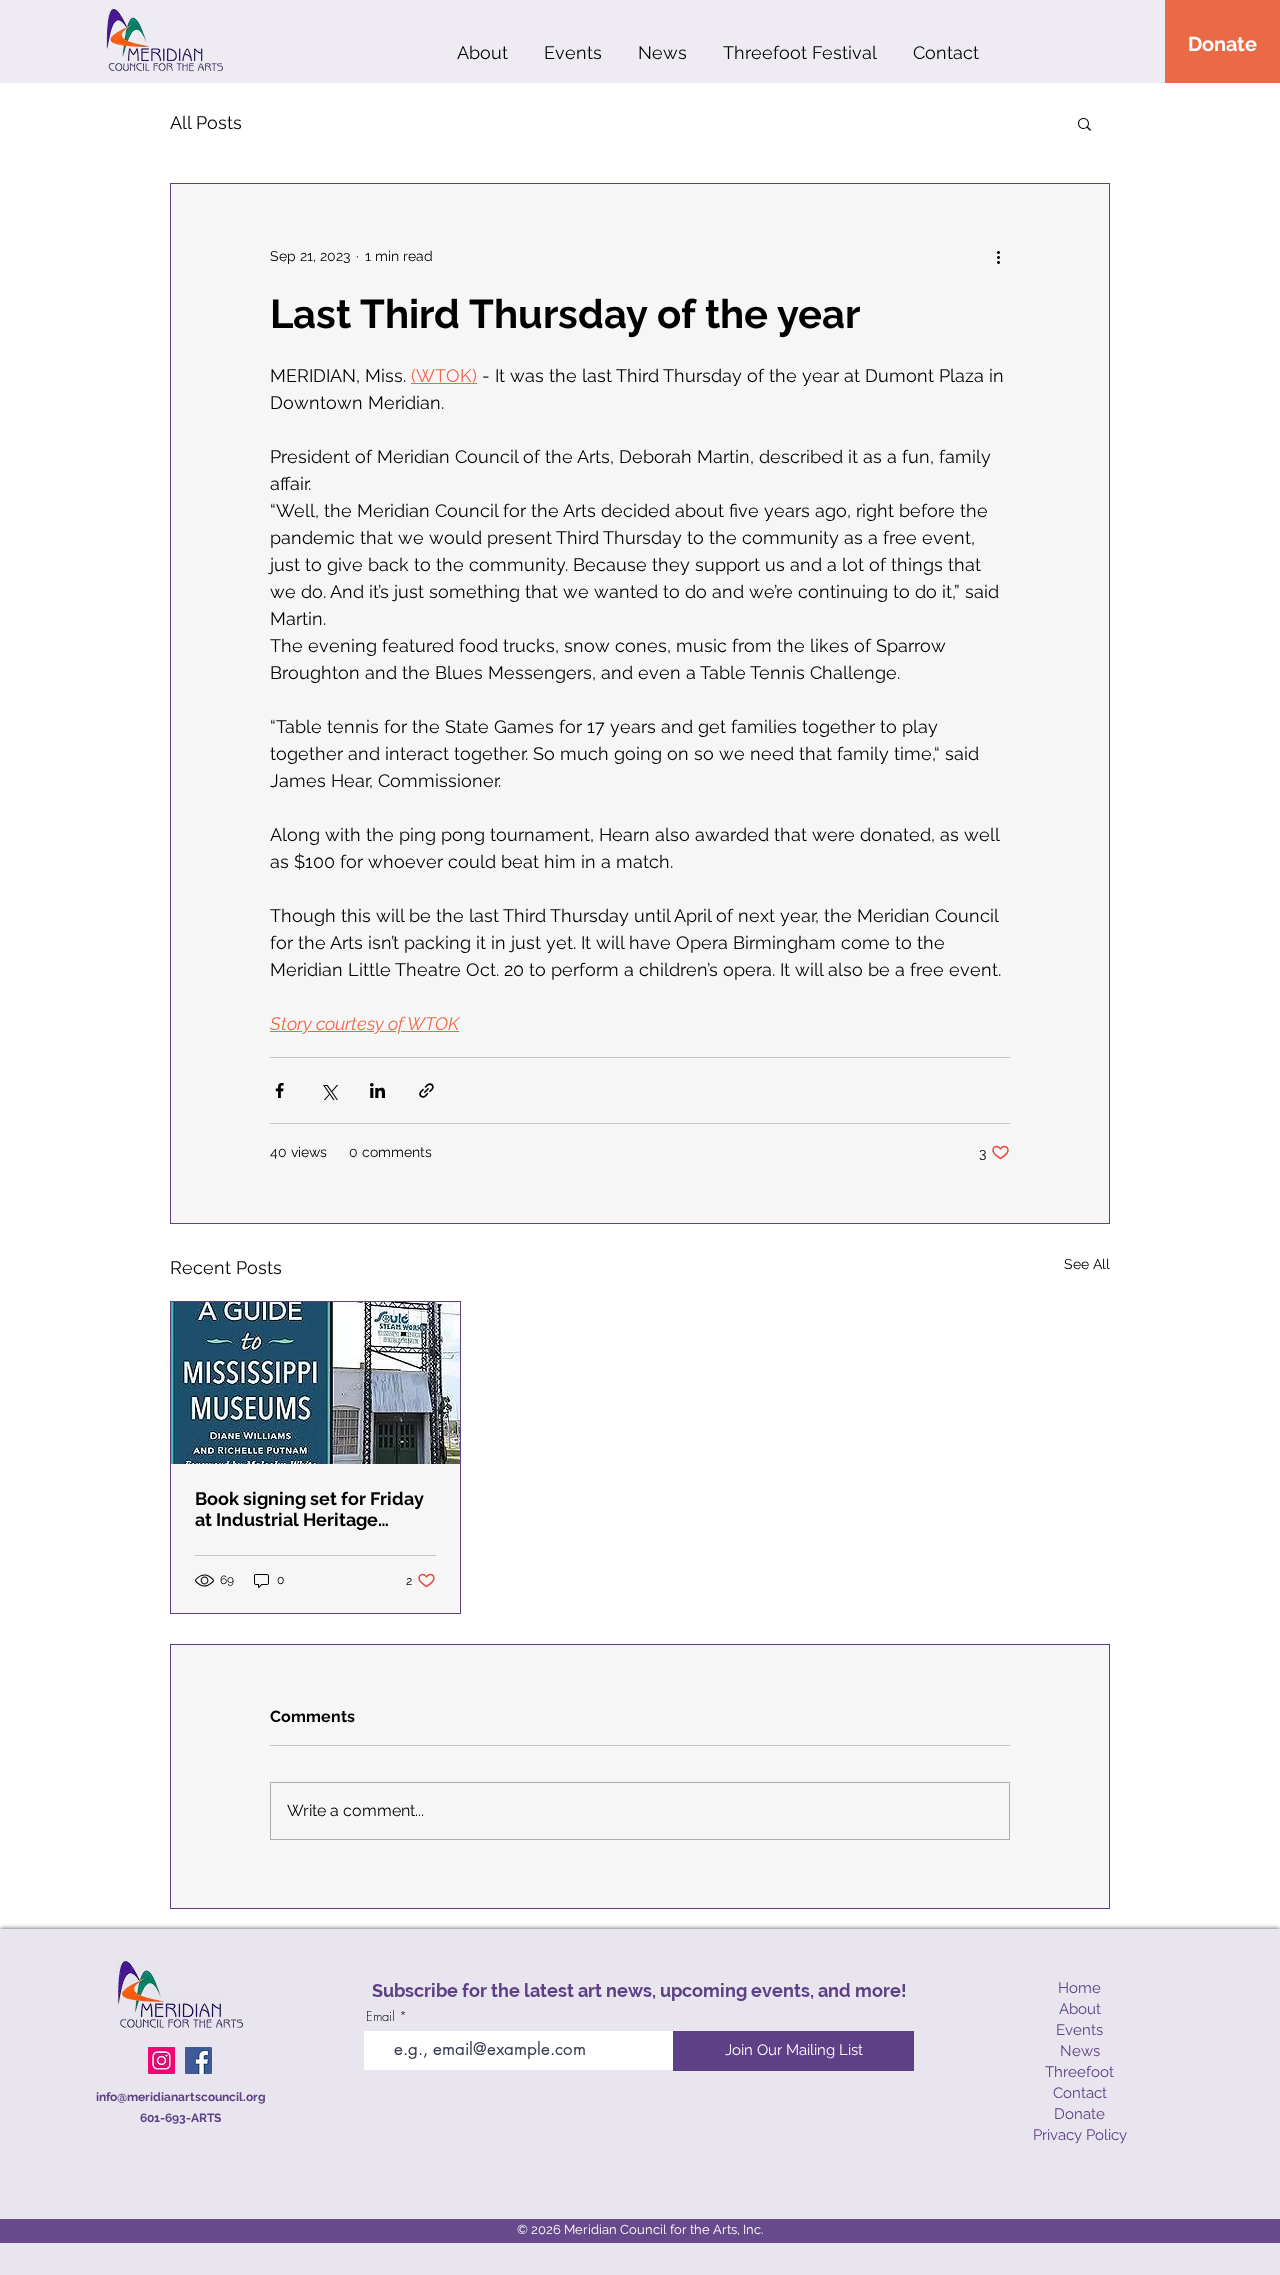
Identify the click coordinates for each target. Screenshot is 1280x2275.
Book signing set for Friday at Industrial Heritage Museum (309, 1509)
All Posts (206, 122)
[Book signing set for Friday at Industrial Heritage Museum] (315, 1383)
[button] (1084, 123)
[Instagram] (161, 2060)
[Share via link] (426, 1090)
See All (1087, 1264)
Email (380, 2016)
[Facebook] (198, 2060)
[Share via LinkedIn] (377, 1090)
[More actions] (998, 256)
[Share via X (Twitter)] (328, 1090)
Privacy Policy (1080, 2135)
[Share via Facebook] (279, 1090)
